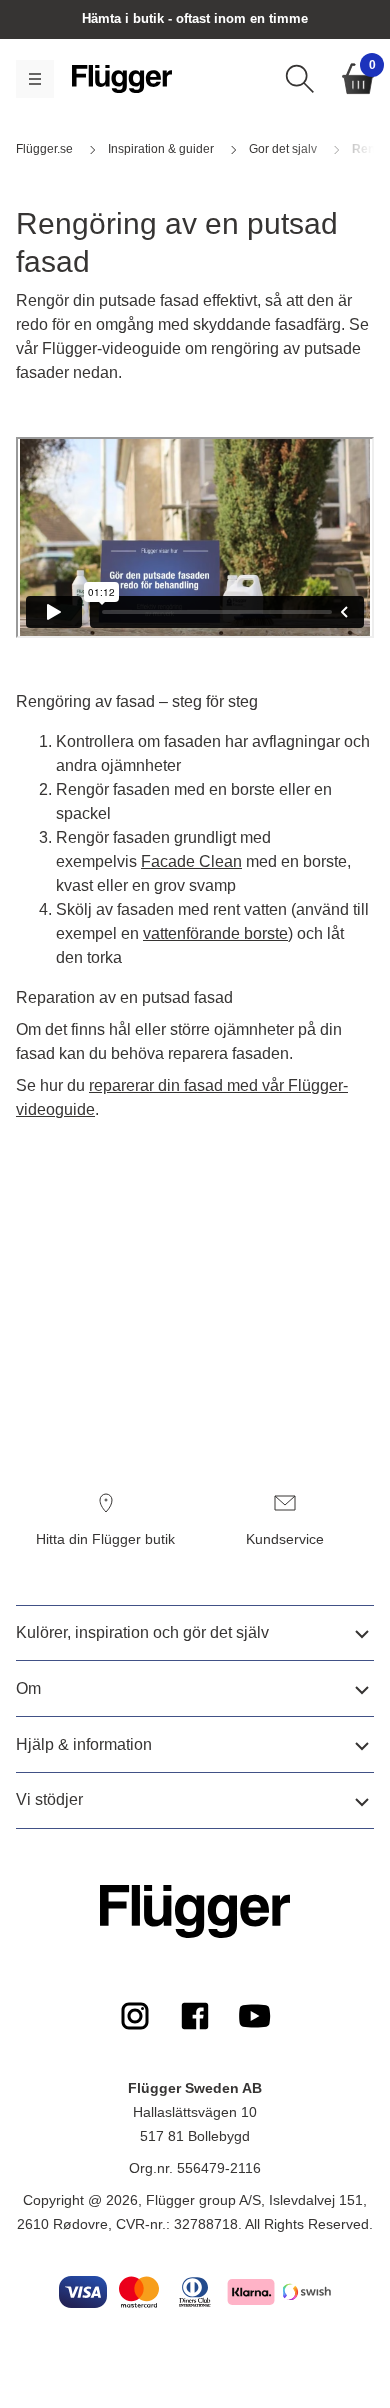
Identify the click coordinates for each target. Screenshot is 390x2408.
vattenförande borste (215, 933)
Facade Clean (191, 861)
